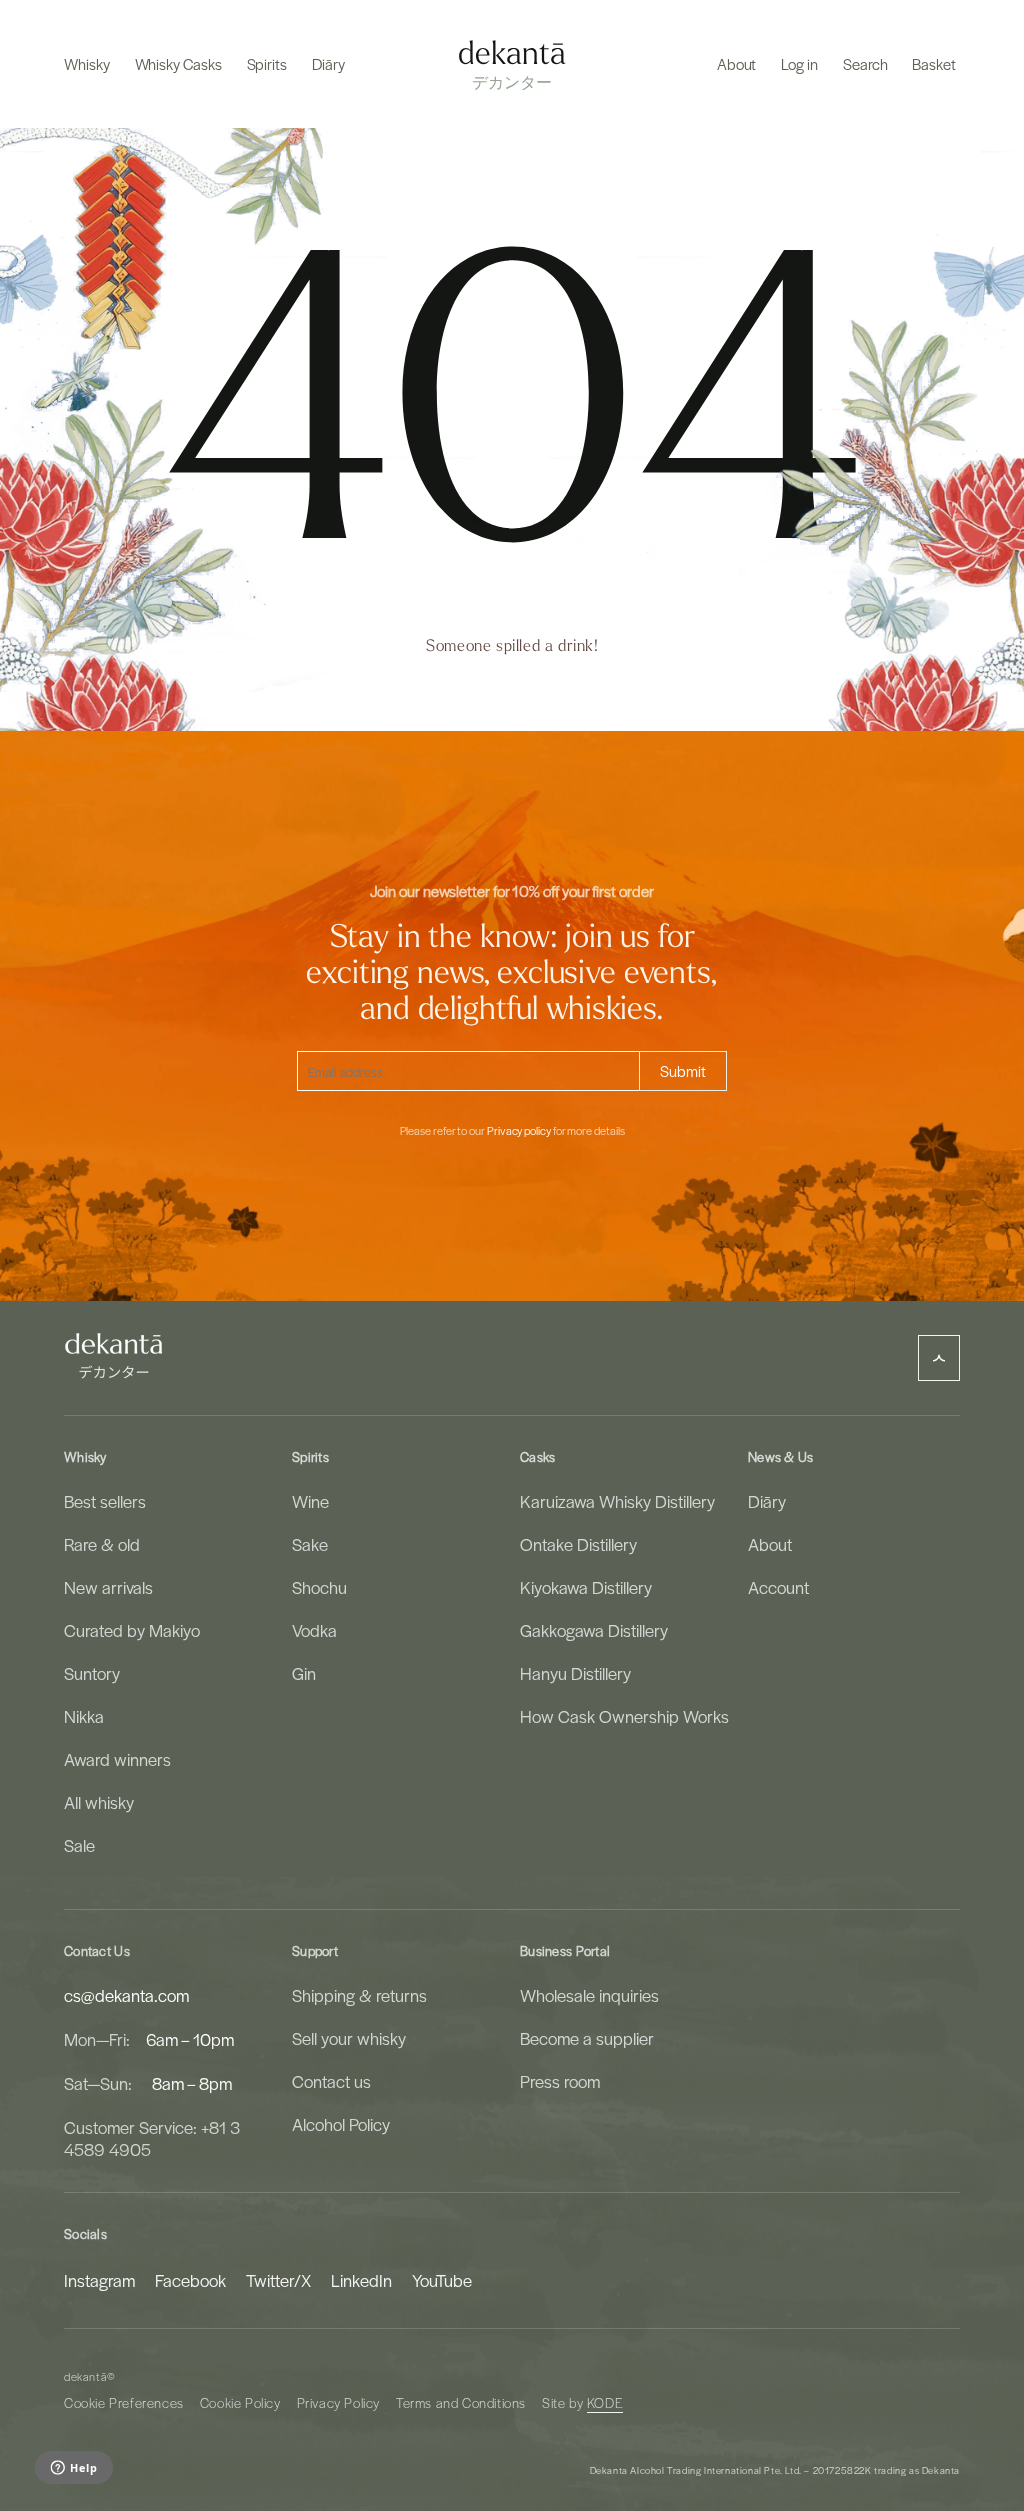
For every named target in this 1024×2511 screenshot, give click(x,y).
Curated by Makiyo (132, 1630)
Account (778, 1587)
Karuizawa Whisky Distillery (617, 1501)
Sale (79, 1845)
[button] (87, 64)
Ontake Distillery (578, 1544)
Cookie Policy (240, 2402)
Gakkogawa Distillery (594, 1630)
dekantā (85, 2376)
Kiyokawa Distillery (586, 1587)
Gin (304, 1673)
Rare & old (102, 1544)
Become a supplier (587, 2038)
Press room (560, 2081)
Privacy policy (519, 1131)
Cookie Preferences (124, 2402)
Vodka (314, 1630)
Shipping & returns (359, 1995)
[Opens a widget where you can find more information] (73, 2469)
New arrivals (108, 1587)
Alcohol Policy (341, 2124)
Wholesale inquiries (589, 1995)
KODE (605, 2402)
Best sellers (105, 1501)
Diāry (767, 1501)
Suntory (92, 1673)
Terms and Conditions (461, 2402)
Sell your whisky (349, 2038)
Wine (310, 1501)
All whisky (99, 1802)
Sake (310, 1544)
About (770, 1544)
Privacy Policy (338, 2402)
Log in (799, 64)
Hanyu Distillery (575, 1673)
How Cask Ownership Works (624, 1716)
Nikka (84, 1716)
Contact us (331, 2081)
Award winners (117, 1759)
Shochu (319, 1587)
